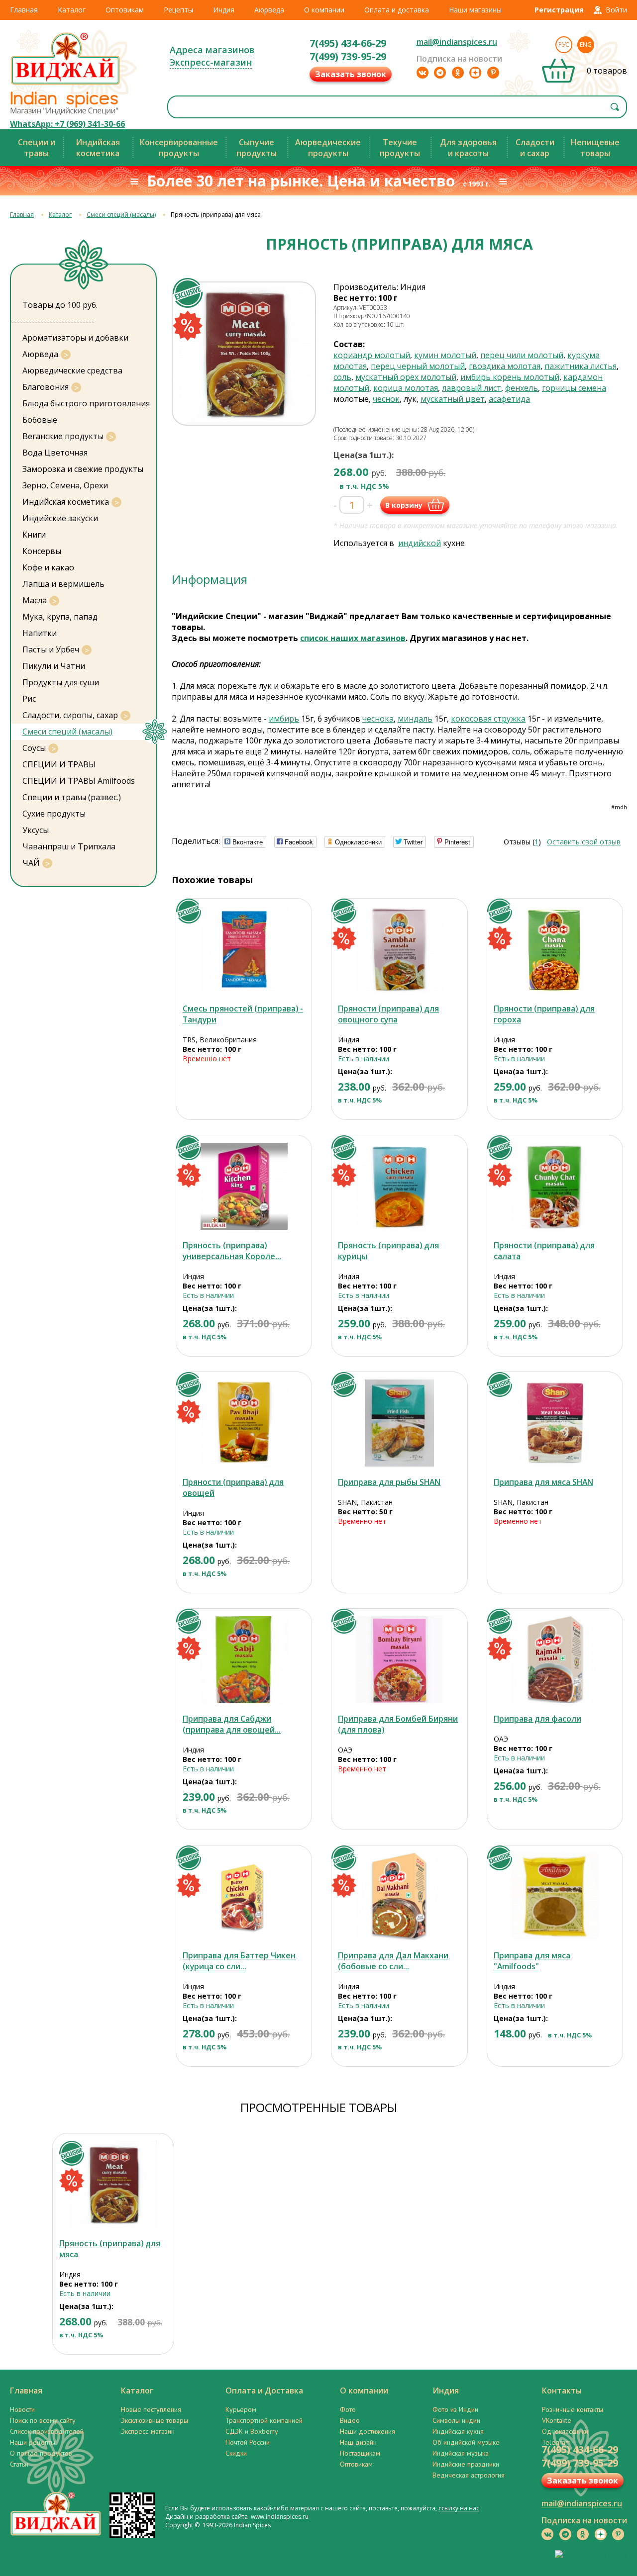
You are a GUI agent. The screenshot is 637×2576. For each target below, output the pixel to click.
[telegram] (440, 73)
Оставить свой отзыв (584, 842)
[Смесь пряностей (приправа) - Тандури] (244, 950)
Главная (24, 10)
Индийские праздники (466, 2464)
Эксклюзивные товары (155, 2420)
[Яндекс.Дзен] (475, 73)
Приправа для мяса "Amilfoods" (532, 1961)
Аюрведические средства (72, 370)
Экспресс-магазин (211, 62)
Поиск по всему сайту (43, 2420)
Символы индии (456, 2420)
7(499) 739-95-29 (348, 56)
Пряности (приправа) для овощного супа (388, 1014)
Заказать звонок (351, 74)
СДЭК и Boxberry (252, 2431)
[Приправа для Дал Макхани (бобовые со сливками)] (399, 1896)
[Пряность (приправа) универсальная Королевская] (244, 1186)
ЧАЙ (31, 863)
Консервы (42, 551)
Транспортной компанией (264, 2420)
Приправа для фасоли (537, 1719)
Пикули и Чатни (54, 666)
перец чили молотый (522, 355)
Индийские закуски (60, 518)
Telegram (556, 2442)
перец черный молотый (418, 366)
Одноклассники (565, 2431)
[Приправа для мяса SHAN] (555, 1423)
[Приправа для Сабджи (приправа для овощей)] (244, 1660)
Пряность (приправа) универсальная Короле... (232, 1251)
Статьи (19, 2464)
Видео (350, 2420)
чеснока (378, 719)
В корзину (404, 505)
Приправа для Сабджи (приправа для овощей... (232, 1724)
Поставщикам (360, 2453)
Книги (34, 535)
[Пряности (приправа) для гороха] (555, 950)
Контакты (562, 2391)
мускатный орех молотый (406, 377)
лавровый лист (472, 388)
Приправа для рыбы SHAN (389, 1482)
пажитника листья (581, 366)
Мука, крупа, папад (60, 617)
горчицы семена (574, 388)
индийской (420, 543)
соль (342, 377)
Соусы (34, 748)
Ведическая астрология (469, 2475)
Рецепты (178, 10)
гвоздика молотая (505, 366)
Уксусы (36, 830)
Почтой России (248, 2442)
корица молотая (406, 388)
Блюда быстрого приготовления (86, 403)
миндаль (415, 719)
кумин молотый (445, 355)
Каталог (72, 10)
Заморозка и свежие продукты (83, 469)
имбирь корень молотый (510, 377)
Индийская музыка (461, 2453)
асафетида (509, 399)
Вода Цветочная (55, 453)
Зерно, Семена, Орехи (65, 485)
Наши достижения (368, 2431)
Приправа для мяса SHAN (543, 1482)
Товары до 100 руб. (60, 305)
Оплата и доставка (397, 10)
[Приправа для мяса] (555, 1896)
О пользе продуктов (41, 2453)
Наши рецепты (33, 2442)
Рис (29, 699)
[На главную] (66, 84)
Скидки (236, 2453)
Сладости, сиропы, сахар (70, 715)
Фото (348, 2409)
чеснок (386, 399)
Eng (586, 45)
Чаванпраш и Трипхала (69, 846)
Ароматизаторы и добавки (75, 338)
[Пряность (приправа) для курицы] (399, 1186)
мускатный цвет (453, 399)
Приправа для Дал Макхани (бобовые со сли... (393, 1961)
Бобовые (40, 420)
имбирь (284, 719)
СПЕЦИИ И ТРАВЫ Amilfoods (79, 781)
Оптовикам (125, 10)
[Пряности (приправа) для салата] (555, 1186)
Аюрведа (269, 10)
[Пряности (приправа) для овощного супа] (399, 950)
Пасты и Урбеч (51, 649)
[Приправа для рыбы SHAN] (399, 1423)
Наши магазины (475, 10)
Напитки (40, 633)
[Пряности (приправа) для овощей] (244, 1423)
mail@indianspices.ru (457, 42)
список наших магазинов (353, 638)
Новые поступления (151, 2409)
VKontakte (557, 2420)
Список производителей (47, 2431)
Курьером (241, 2409)
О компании (324, 10)
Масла (35, 600)
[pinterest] (493, 73)
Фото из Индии (455, 2409)
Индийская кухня (458, 2431)
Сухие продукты (54, 814)
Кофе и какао (48, 567)
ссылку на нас (459, 2508)
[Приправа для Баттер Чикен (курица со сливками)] (244, 1896)
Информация (210, 579)
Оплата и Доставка (264, 2391)
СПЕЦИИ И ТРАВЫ (59, 764)
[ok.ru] (458, 73)
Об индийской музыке (466, 2442)
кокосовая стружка (488, 719)
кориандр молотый (372, 355)
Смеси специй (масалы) (121, 215)
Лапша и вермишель (63, 584)
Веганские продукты (63, 436)
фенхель (522, 388)
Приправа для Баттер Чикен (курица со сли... (239, 1961)
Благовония (46, 387)
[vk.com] (423, 73)
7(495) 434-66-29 (348, 43)
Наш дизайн (358, 2442)
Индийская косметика (66, 502)
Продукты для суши (61, 682)
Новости (22, 2409)
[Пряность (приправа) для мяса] (113, 2184)
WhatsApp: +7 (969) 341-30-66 (67, 124)
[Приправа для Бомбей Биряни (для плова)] (399, 1660)
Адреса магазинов (212, 50)
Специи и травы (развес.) (72, 797)
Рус (564, 45)
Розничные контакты (573, 2409)
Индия (224, 10)
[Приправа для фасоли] (555, 1660)
